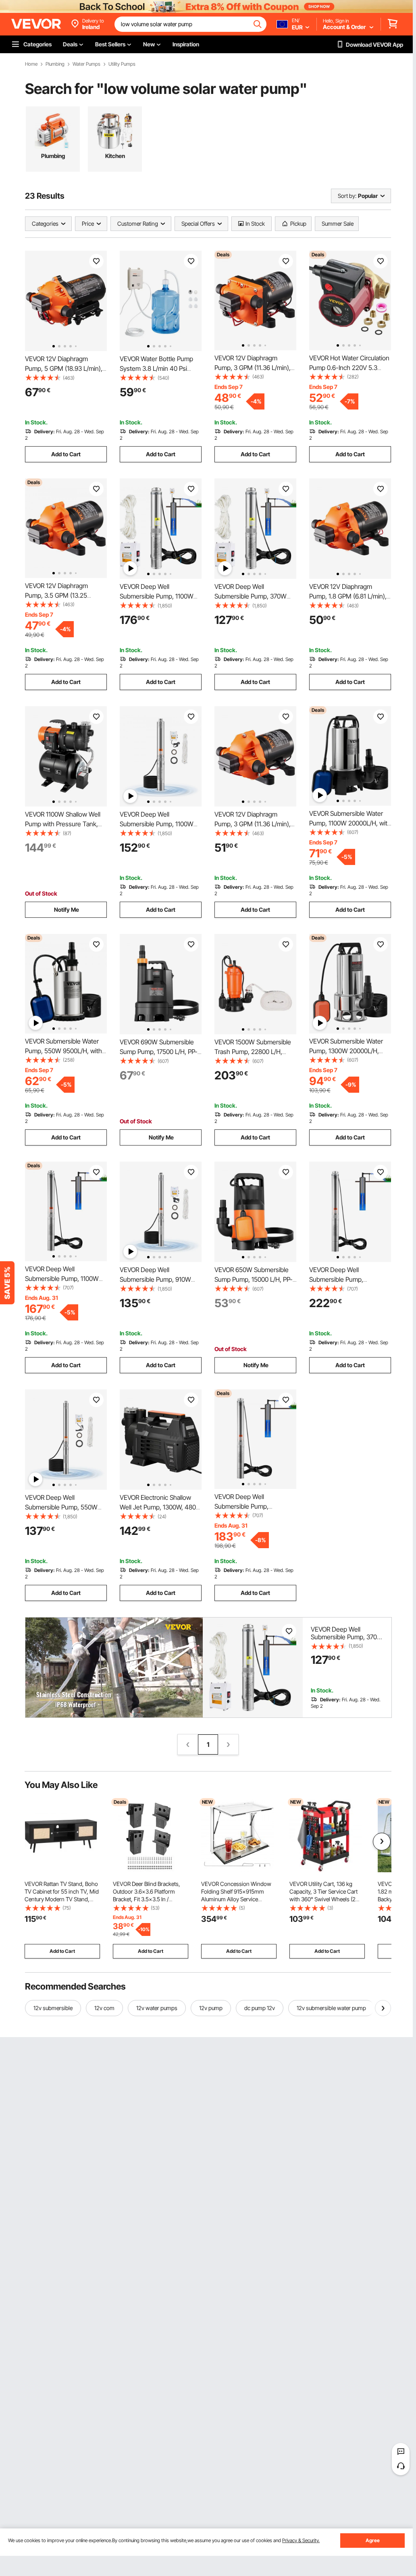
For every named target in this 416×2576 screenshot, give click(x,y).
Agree (373, 2540)
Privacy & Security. (301, 2540)
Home (31, 64)
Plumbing (55, 64)
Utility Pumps (122, 64)
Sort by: (347, 196)
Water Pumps (86, 64)
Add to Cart (66, 454)
